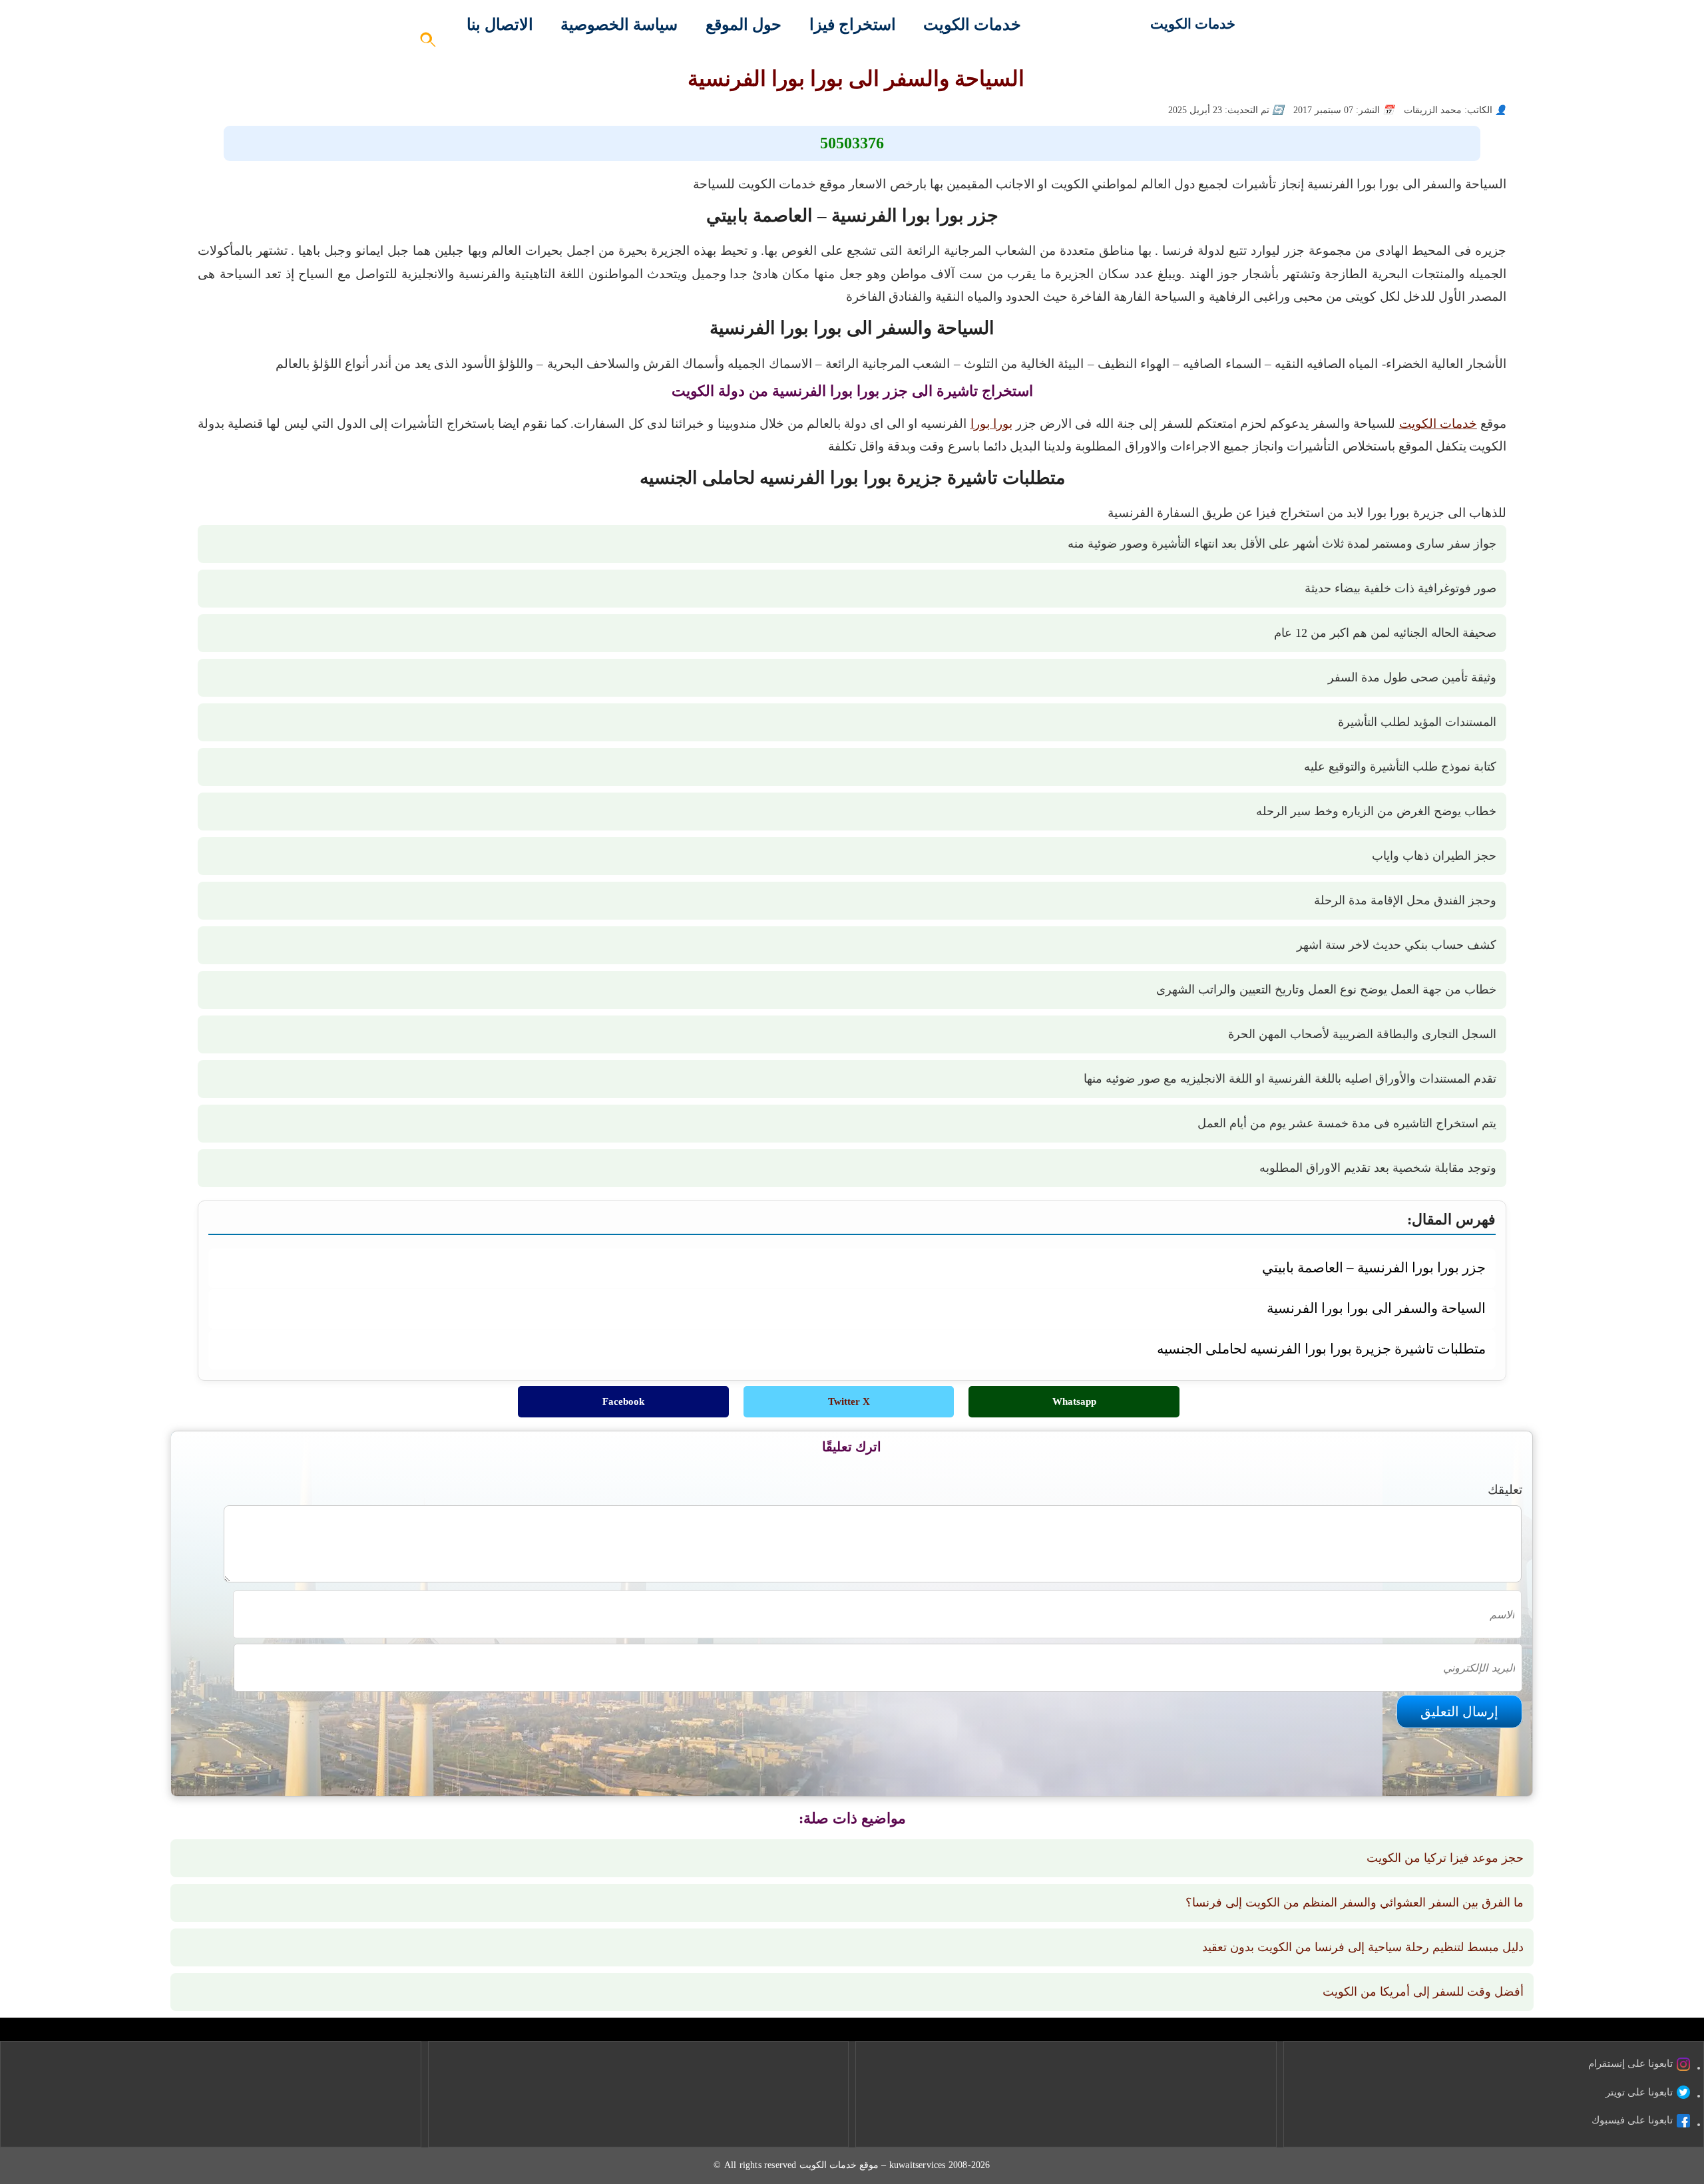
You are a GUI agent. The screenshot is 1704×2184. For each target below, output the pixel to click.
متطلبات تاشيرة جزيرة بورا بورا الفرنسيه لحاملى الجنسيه (1321, 1349)
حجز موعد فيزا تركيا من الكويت (1445, 1858)
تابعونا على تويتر (1639, 2092)
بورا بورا (991, 424)
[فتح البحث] (429, 44)
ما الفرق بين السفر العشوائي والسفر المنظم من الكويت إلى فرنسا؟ (1355, 1903)
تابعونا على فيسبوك (1632, 2120)
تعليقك (1505, 1490)
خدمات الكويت (1193, 24)
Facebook (623, 1401)
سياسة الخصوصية (619, 25)
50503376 (852, 143)
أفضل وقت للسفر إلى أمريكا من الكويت (1423, 1992)
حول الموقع (744, 25)
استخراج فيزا (853, 25)
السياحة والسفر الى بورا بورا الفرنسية (1376, 1308)
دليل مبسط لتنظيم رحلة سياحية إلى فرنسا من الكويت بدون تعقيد (1363, 1947)
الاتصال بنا (500, 25)
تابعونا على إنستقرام (1630, 2064)
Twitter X (849, 1401)
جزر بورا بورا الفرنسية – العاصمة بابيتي (1374, 1267)
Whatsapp (1074, 1401)
